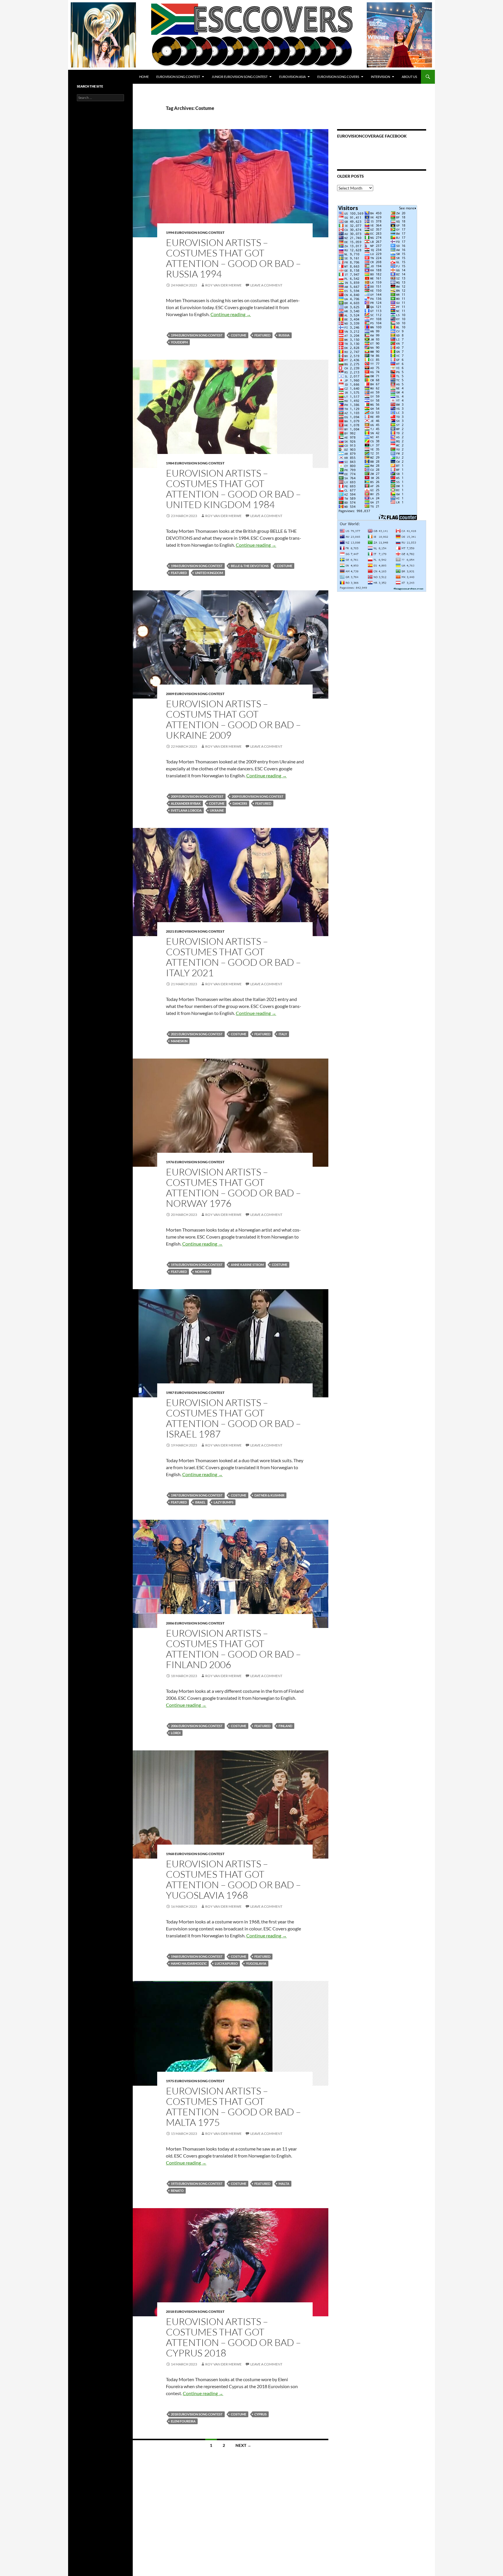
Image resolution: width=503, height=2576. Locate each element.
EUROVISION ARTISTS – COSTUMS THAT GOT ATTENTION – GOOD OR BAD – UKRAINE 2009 (233, 719)
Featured (262, 335)
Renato (177, 2191)
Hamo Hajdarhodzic (189, 1963)
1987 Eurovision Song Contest (197, 1495)
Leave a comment (266, 285)
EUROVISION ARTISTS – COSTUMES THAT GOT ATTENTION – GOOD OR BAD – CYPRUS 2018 (233, 2337)
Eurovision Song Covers (338, 77)
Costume (239, 335)
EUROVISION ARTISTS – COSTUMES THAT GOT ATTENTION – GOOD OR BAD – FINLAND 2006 (233, 1649)
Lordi (176, 1733)
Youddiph (179, 342)
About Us (409, 77)
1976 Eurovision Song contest (195, 1162)
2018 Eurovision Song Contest (195, 2312)
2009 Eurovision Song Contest (258, 796)
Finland (285, 1726)
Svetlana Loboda (186, 810)
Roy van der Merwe (223, 285)
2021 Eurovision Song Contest (195, 931)
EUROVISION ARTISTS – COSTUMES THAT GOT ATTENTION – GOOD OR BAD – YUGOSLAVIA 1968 (233, 1879)
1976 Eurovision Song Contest (197, 1265)
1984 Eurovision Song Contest (195, 463)
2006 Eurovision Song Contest (195, 1623)
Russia (284, 335)
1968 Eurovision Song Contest (195, 1854)
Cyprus (261, 2414)
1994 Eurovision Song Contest (195, 233)
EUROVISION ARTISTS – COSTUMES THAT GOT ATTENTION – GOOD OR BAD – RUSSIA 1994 (233, 258)
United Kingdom (209, 573)
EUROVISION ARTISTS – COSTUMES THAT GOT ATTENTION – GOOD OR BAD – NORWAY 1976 (233, 1188)
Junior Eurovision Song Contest (240, 77)
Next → (243, 2445)
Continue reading (231, 314)
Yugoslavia (256, 1963)
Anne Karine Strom (247, 1265)
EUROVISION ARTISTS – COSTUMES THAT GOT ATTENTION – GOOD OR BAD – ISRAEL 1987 (233, 1418)
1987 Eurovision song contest (195, 1393)
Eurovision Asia (292, 77)
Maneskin (179, 1041)
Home (144, 77)
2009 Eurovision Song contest (195, 694)
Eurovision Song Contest (178, 77)
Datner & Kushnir (269, 1495)
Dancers (240, 803)
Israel (200, 1502)
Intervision (380, 77)
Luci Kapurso (226, 1963)
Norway (202, 1272)
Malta (284, 2184)
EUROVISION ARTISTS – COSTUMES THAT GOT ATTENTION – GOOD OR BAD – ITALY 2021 (233, 957)
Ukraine (217, 810)
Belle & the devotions (250, 566)
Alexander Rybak (186, 803)
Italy (283, 1034)
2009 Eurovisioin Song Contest (197, 796)
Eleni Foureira (183, 2421)
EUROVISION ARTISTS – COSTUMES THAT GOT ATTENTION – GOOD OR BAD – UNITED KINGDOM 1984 (233, 489)
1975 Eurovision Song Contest (195, 2081)
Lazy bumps (224, 1502)
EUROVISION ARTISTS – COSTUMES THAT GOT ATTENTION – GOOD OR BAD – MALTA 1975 (233, 2106)
